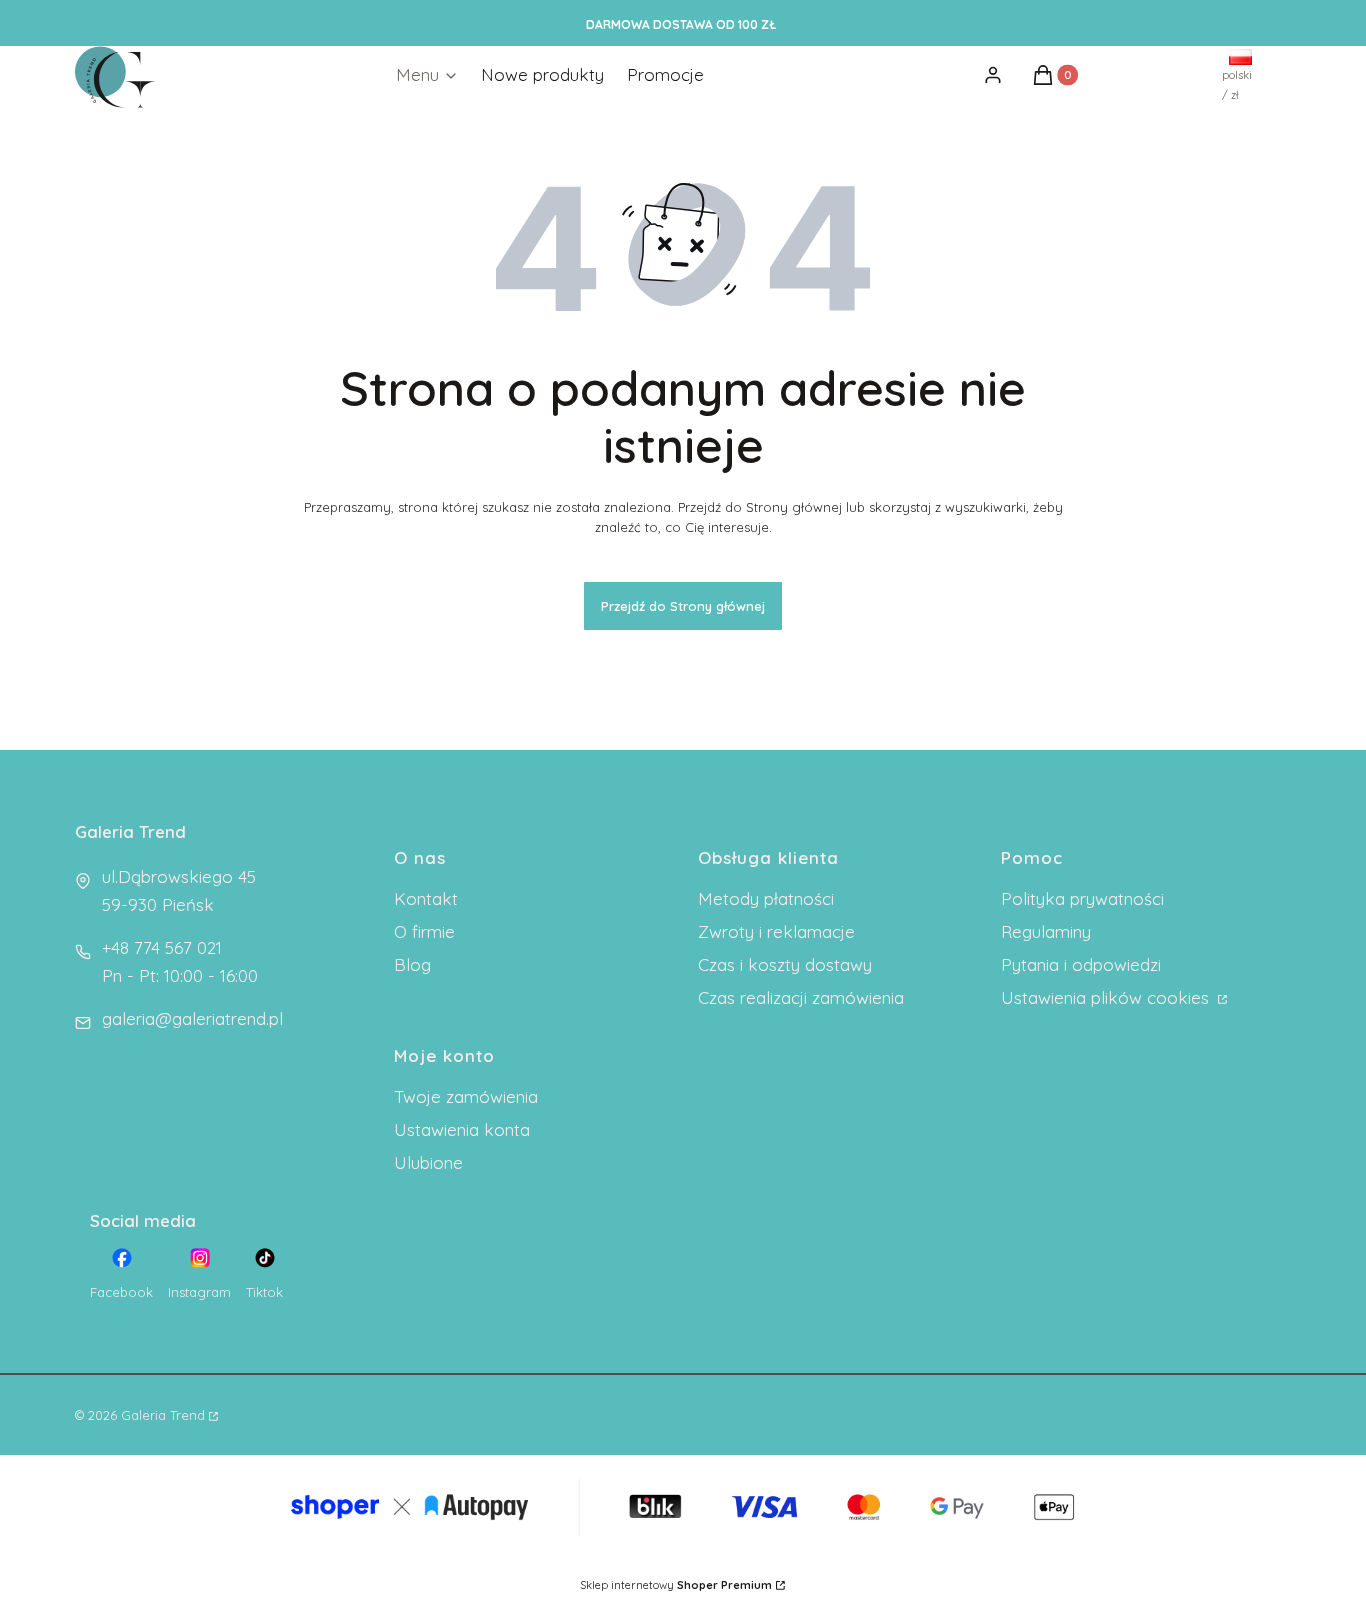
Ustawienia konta (462, 1129)
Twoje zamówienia (466, 1096)
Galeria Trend (163, 1415)
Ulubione (428, 1162)
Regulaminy (1046, 931)
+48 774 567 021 (162, 947)
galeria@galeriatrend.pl (192, 1018)
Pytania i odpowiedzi (1081, 964)
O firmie (424, 931)
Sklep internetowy (676, 1585)
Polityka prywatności (1082, 898)
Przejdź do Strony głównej (683, 606)
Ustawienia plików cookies (1107, 997)
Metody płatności (766, 898)
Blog (412, 964)
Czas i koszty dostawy (785, 964)
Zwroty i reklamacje (776, 931)
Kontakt (426, 898)
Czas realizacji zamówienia (801, 997)
